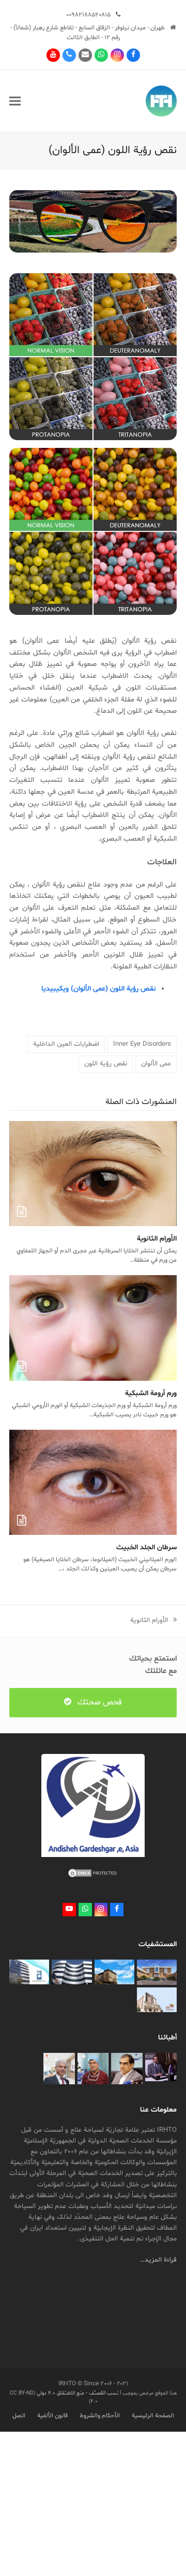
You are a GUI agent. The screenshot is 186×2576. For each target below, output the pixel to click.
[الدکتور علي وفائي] (93, 2069)
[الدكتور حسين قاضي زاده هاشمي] (127, 2069)
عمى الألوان (156, 1064)
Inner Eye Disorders (142, 1044)
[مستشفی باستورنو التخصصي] (114, 1972)
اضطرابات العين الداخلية (66, 1044)
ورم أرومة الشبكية (151, 1393)
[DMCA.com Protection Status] (93, 1877)
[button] (15, 101)
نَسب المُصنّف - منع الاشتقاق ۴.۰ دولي (77, 2393)
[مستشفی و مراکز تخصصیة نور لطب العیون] (29, 1972)
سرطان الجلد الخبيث (146, 1548)
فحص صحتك (100, 1702)
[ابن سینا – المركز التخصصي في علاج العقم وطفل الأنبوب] (72, 1972)
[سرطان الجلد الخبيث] (93, 1482)
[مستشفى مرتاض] (157, 1972)
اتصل (19, 2416)
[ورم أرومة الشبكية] (93, 1328)
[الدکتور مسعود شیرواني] (59, 2069)
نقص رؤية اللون (106, 1064)
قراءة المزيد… (158, 2260)
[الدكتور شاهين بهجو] (161, 2067)
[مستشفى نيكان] (157, 2000)
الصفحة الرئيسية (153, 2416)
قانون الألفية (52, 2416)
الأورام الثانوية (157, 1239)
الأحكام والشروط (100, 2416)
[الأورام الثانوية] (93, 1174)
